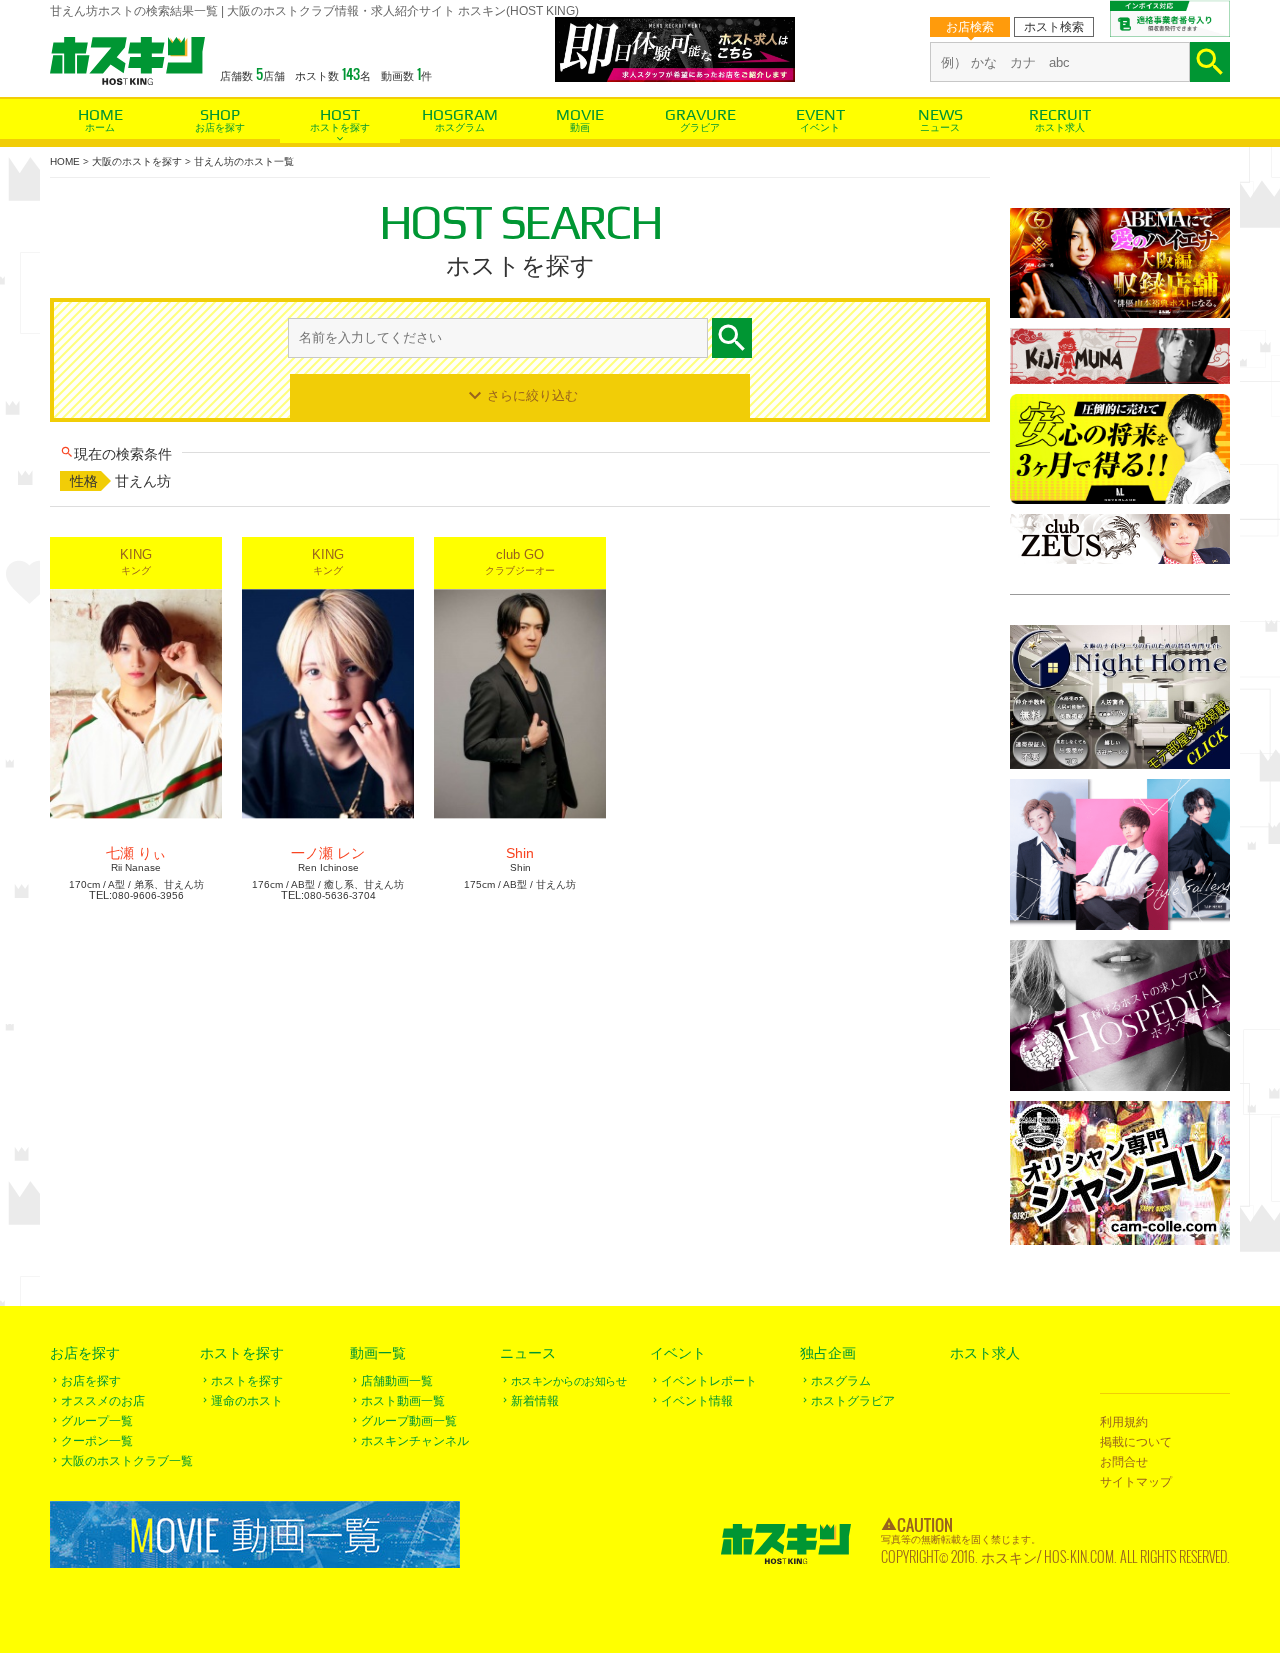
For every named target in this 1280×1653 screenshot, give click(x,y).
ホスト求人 (1060, 127)
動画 (580, 127)
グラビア (700, 127)
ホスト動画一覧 (403, 1401)
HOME (65, 161)
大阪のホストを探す (137, 161)
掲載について (1136, 1442)
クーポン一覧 (97, 1441)
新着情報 (535, 1401)
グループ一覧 (97, 1421)
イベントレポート (709, 1381)
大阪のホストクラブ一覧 (127, 1461)
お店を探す (220, 127)
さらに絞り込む (532, 394)
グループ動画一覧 (409, 1421)
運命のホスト (247, 1401)
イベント (820, 127)
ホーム (100, 127)
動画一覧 (378, 1353)
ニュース (940, 127)
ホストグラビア (853, 1401)
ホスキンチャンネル (415, 1441)
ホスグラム (460, 127)
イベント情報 (697, 1401)
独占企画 (828, 1353)
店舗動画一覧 (397, 1381)
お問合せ (1124, 1462)
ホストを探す (340, 127)
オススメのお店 (103, 1401)
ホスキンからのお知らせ (568, 1381)
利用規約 (1124, 1422)
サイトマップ (1136, 1482)
